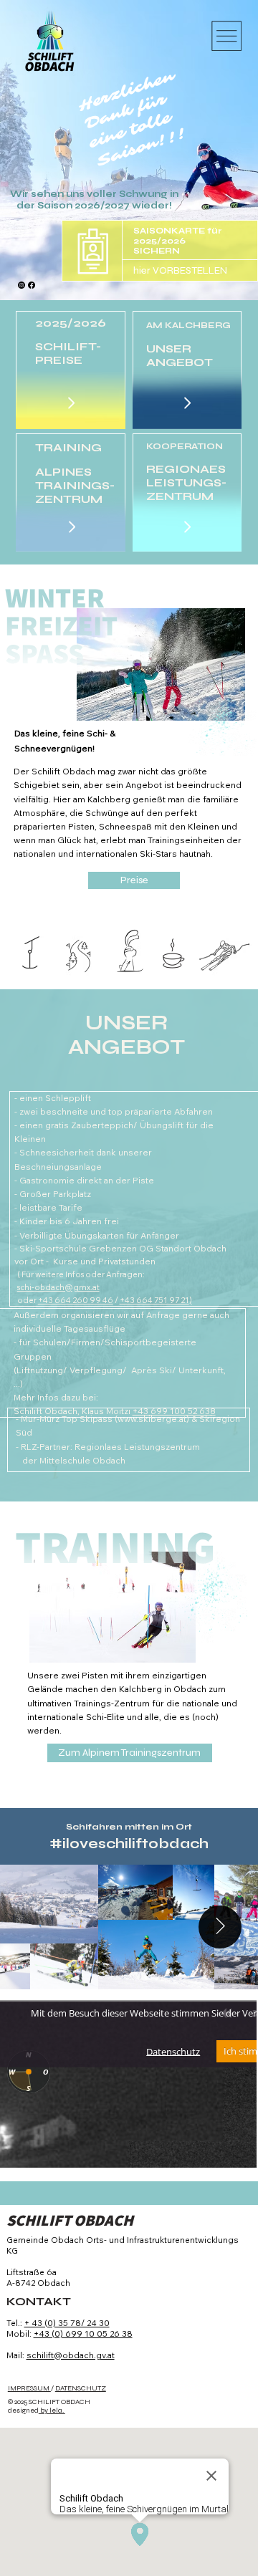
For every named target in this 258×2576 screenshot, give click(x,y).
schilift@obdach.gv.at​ (71, 2355)
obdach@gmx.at (67, 1287)
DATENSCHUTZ (81, 2388)
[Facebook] (32, 285)
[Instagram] (21, 285)
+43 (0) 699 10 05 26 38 (83, 2334)
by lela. (52, 2411)
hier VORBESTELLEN (180, 270)
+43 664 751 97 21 (154, 1300)
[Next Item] (220, 1927)
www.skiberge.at (152, 1419)
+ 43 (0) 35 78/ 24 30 (67, 2323)
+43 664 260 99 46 (76, 1300)
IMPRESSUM (29, 2388)
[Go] (71, 403)
